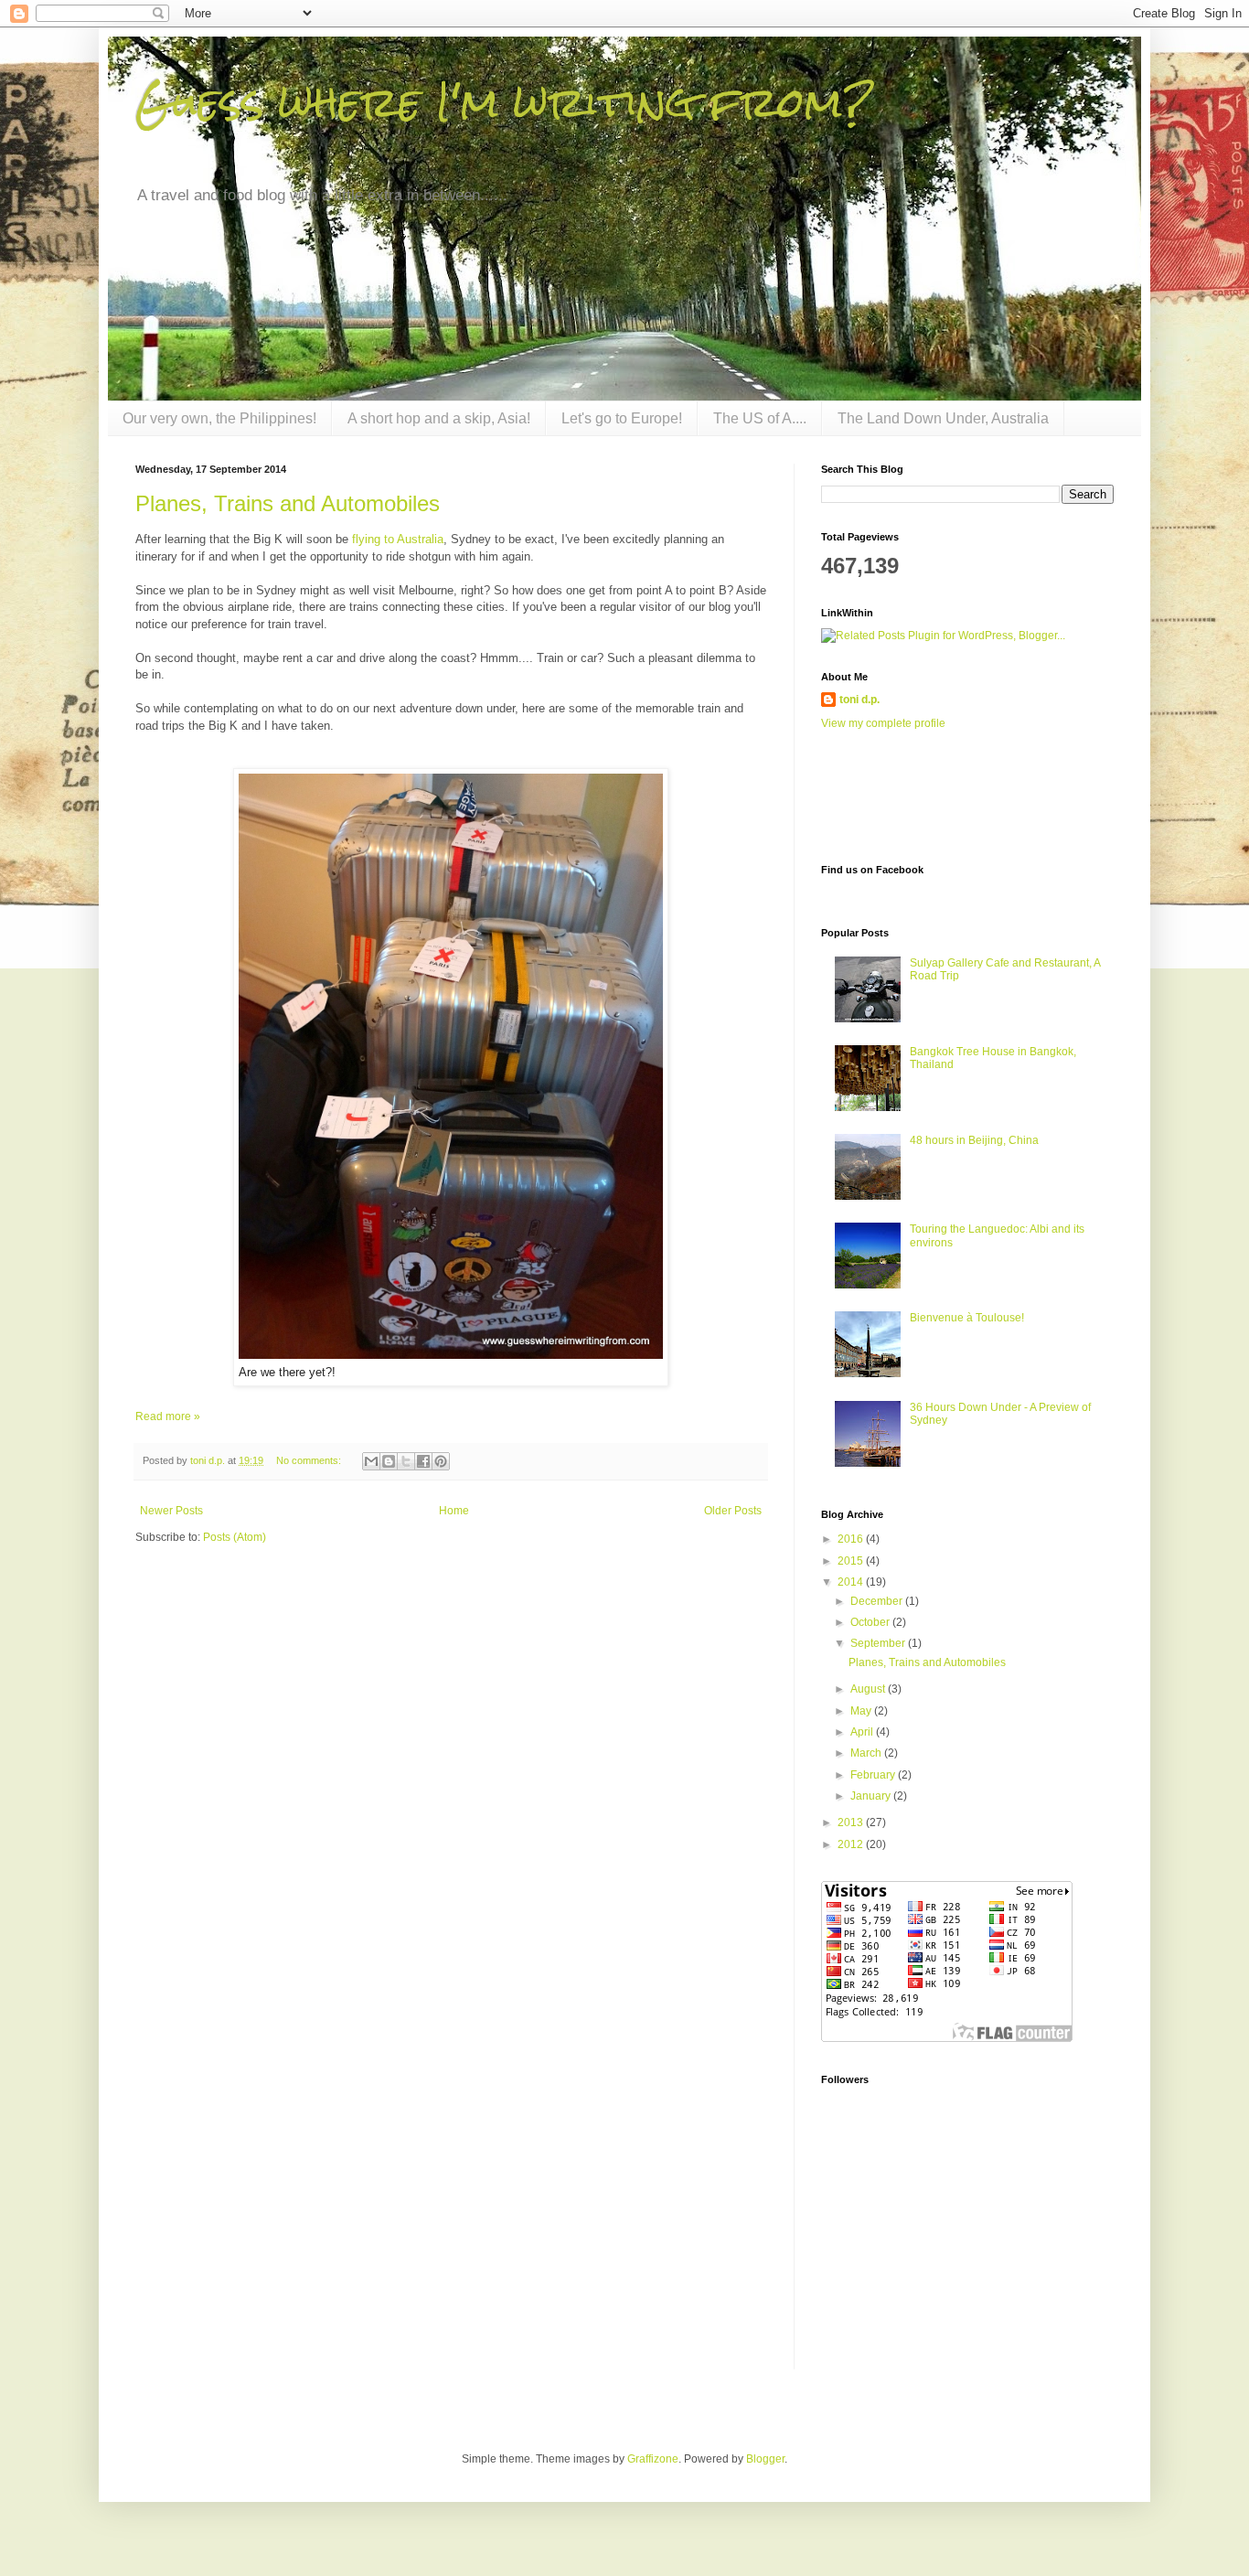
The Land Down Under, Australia (943, 418)
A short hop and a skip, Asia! (439, 418)
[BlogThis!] (389, 1461)
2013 (852, 1822)
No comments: (310, 1460)
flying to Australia (398, 539)
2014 (852, 1582)
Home (454, 1511)
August (869, 1689)
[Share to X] (406, 1461)
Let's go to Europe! (622, 418)
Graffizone (653, 2459)
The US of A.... (760, 418)
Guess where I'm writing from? (505, 102)
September (879, 1643)
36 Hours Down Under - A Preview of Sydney (1000, 1414)
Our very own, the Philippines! (219, 418)
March (867, 1753)
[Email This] (371, 1461)
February (874, 1775)
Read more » (168, 1416)
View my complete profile (883, 723)
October (871, 1622)
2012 (852, 1844)
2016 (852, 1539)
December (878, 1601)
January (872, 1796)
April (863, 1732)
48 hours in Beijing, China (974, 1140)
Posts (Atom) (235, 1537)
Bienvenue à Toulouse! (967, 1318)
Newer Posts (171, 1511)
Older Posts (733, 1511)
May (862, 1711)
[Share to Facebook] (423, 1461)
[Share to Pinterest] (441, 1461)
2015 (852, 1561)
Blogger (765, 2459)
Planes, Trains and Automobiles (288, 503)
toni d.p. (859, 700)
